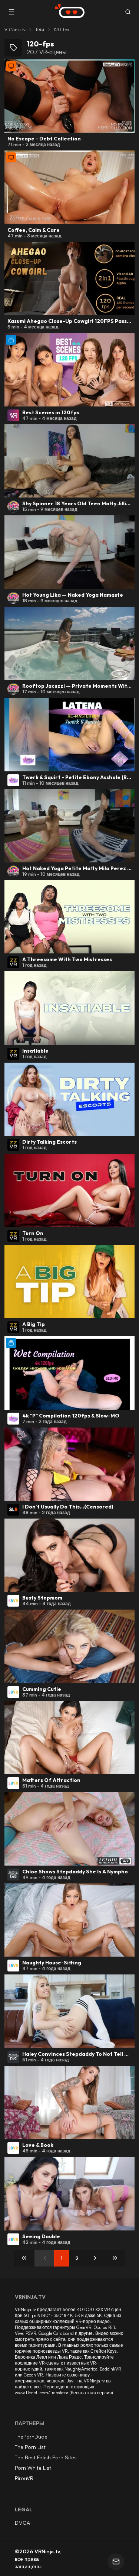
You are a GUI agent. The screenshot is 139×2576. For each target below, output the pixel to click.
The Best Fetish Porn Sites (46, 2457)
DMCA (22, 2523)
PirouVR (24, 2478)
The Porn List (30, 2447)
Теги (40, 30)
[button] (128, 12)
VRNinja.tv (15, 30)
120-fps (61, 30)
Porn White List (33, 2468)
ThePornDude (31, 2436)
